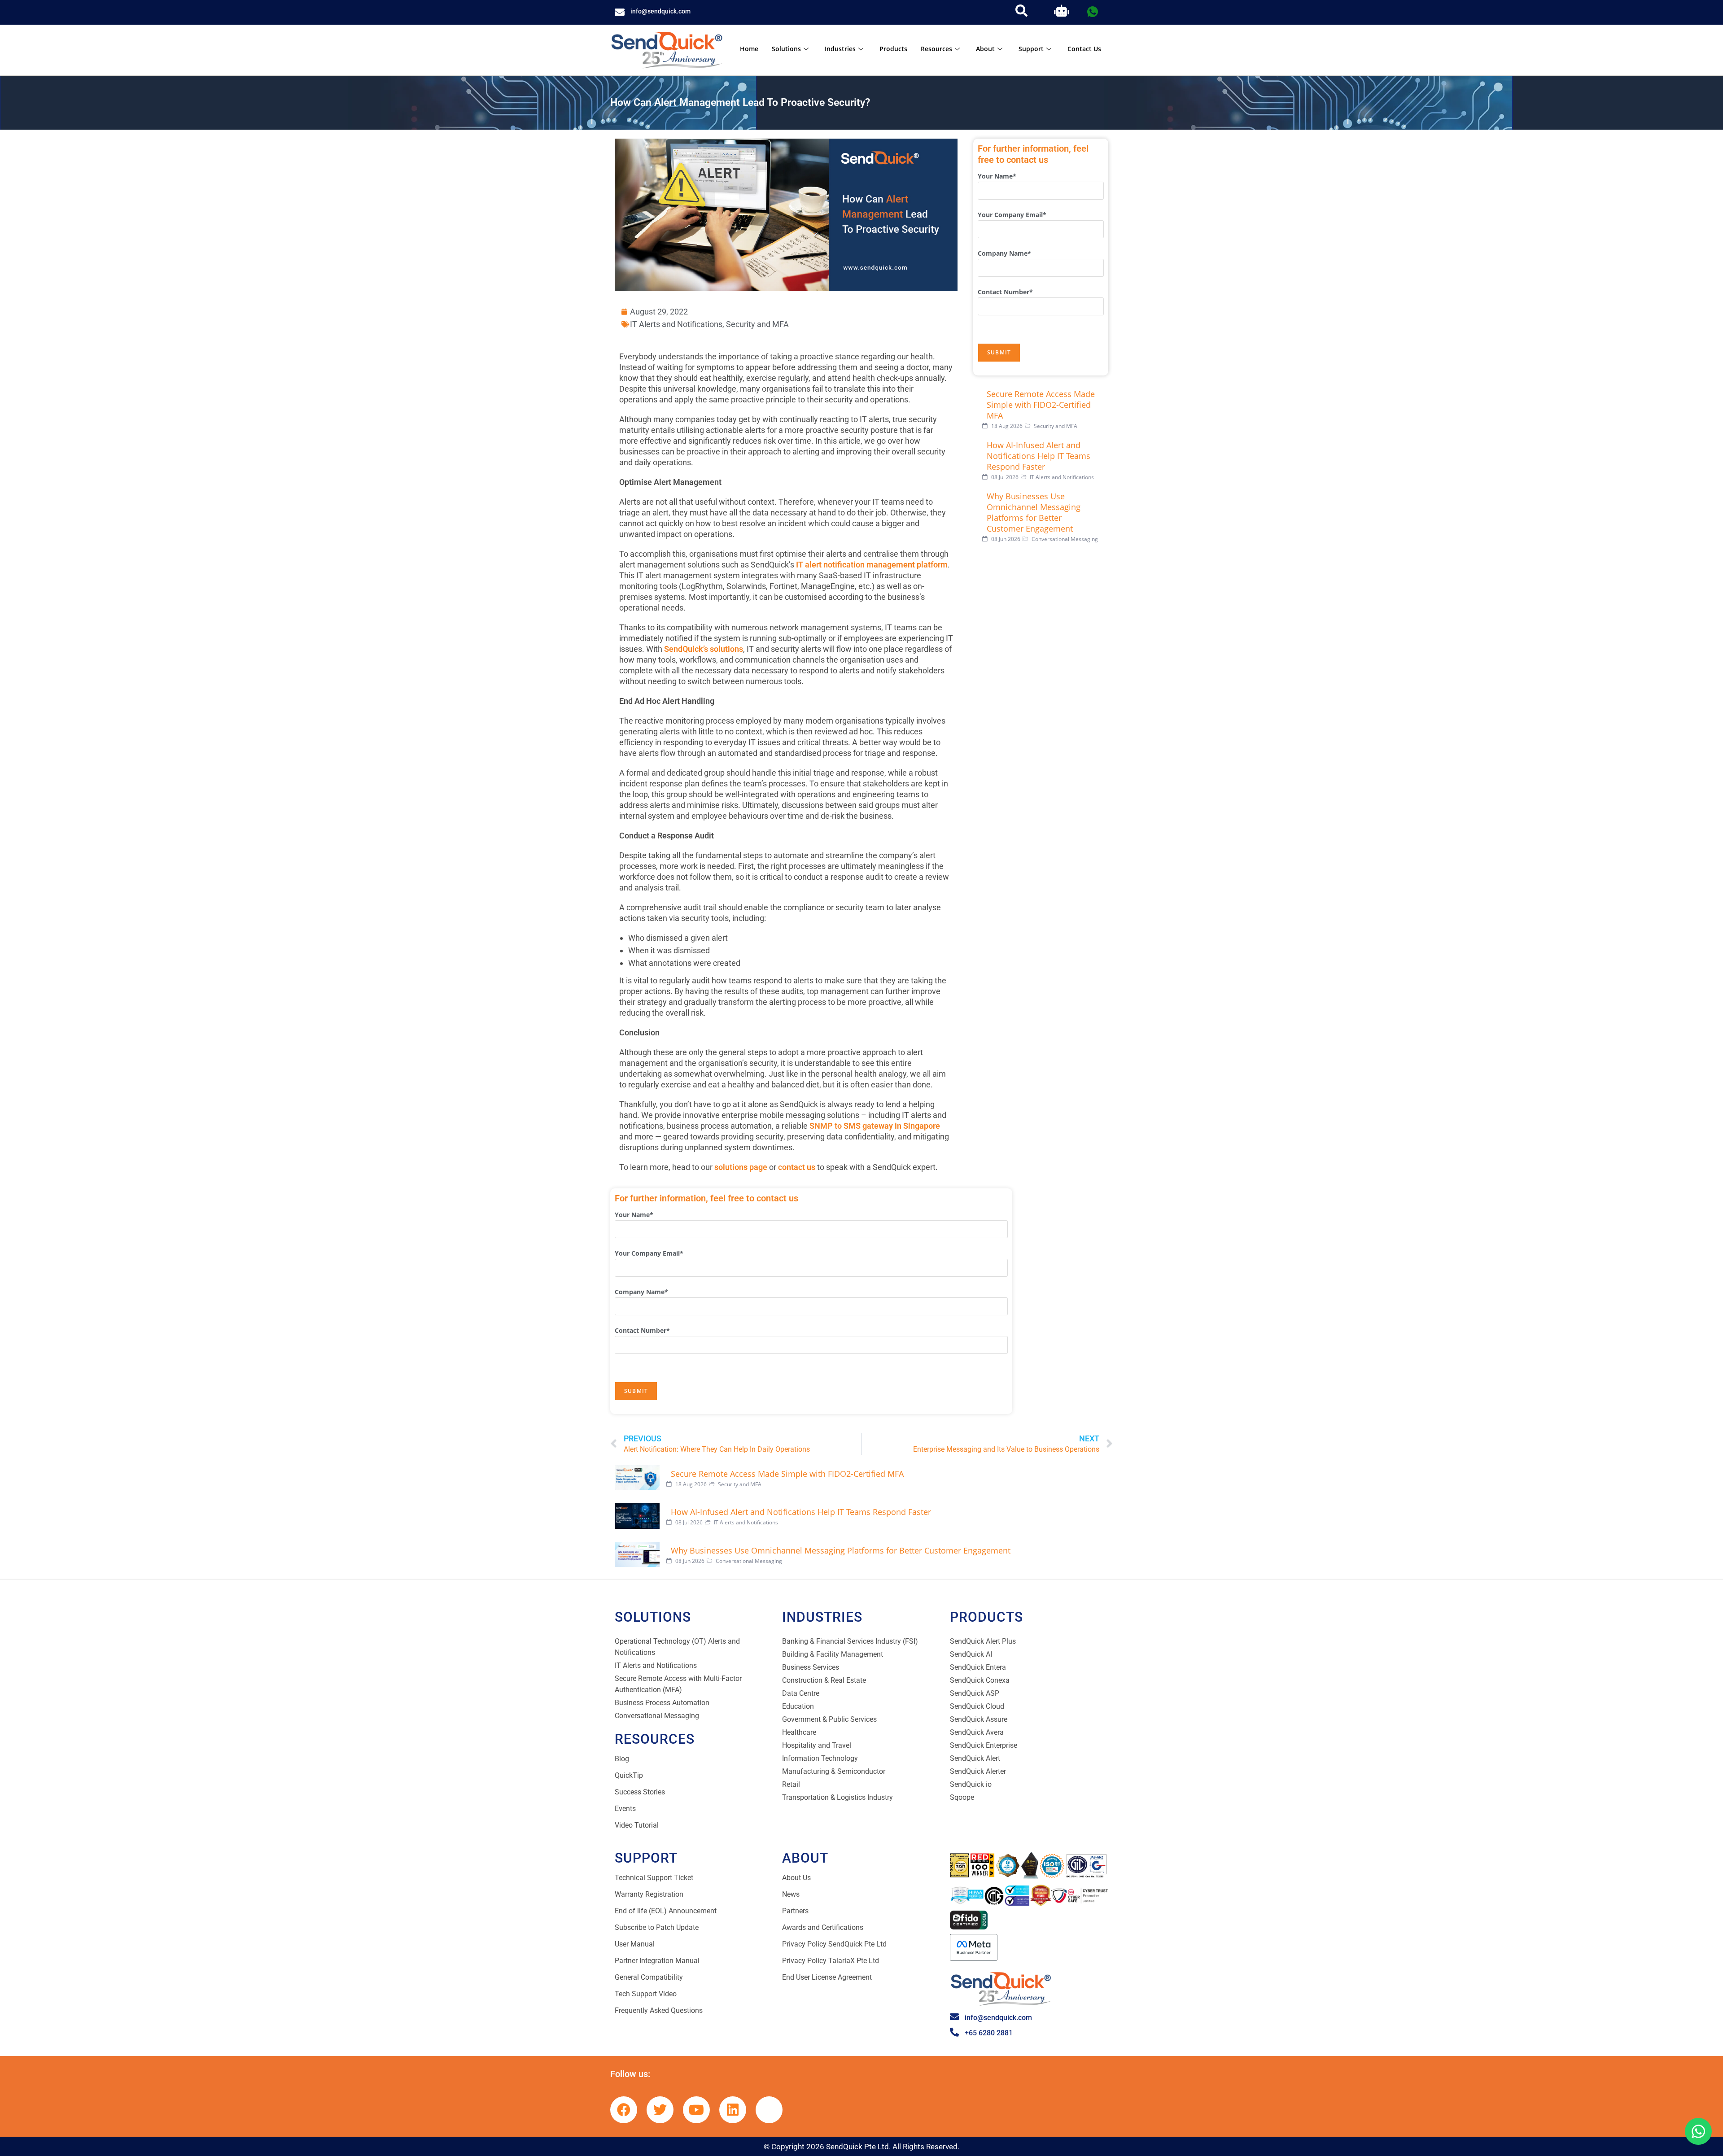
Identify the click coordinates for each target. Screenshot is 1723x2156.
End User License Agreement (827, 1977)
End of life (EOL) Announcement (666, 1911)
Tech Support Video (646, 1994)
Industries (840, 49)
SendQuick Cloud (977, 1706)
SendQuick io (971, 1784)
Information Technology (820, 1758)
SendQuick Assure (979, 1719)
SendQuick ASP (975, 1693)
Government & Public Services (829, 1719)
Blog (622, 1759)
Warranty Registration (649, 1894)
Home (749, 49)
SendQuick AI (971, 1654)
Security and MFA (757, 324)
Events (625, 1809)
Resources (936, 49)
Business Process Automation (662, 1703)
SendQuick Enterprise (984, 1745)
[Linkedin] (733, 2110)
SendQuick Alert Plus (983, 1641)
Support (1031, 49)
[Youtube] (696, 2110)
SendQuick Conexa (980, 1680)
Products (893, 49)
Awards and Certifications (823, 1927)
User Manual (635, 1944)
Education (798, 1706)
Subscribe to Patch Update (657, 1927)
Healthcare (799, 1732)
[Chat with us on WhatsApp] (1698, 2131)
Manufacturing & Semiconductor (834, 1771)
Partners (795, 1911)
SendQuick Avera (977, 1732)
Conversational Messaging (657, 1716)
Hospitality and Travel (817, 1745)
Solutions (786, 49)
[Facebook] (624, 2110)
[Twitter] (660, 2110)
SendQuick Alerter (978, 1771)
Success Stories (640, 1792)
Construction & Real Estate (824, 1680)
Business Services (811, 1667)
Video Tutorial (637, 1825)
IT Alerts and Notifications (676, 324)
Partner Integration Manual (657, 1961)
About (985, 49)
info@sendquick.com (660, 11)
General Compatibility (649, 1977)
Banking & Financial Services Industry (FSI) (850, 1641)
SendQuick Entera (978, 1667)
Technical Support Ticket (654, 1878)
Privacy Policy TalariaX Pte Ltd (831, 1961)
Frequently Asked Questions (659, 2010)
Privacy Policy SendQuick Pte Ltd (834, 1944)
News (791, 1894)
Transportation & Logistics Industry (837, 1797)
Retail (791, 1784)
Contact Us (1084, 49)
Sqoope (962, 1797)
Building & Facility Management (833, 1654)
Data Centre (801, 1693)
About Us (796, 1878)
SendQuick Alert (975, 1758)
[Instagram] (769, 2110)
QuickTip (629, 1775)
